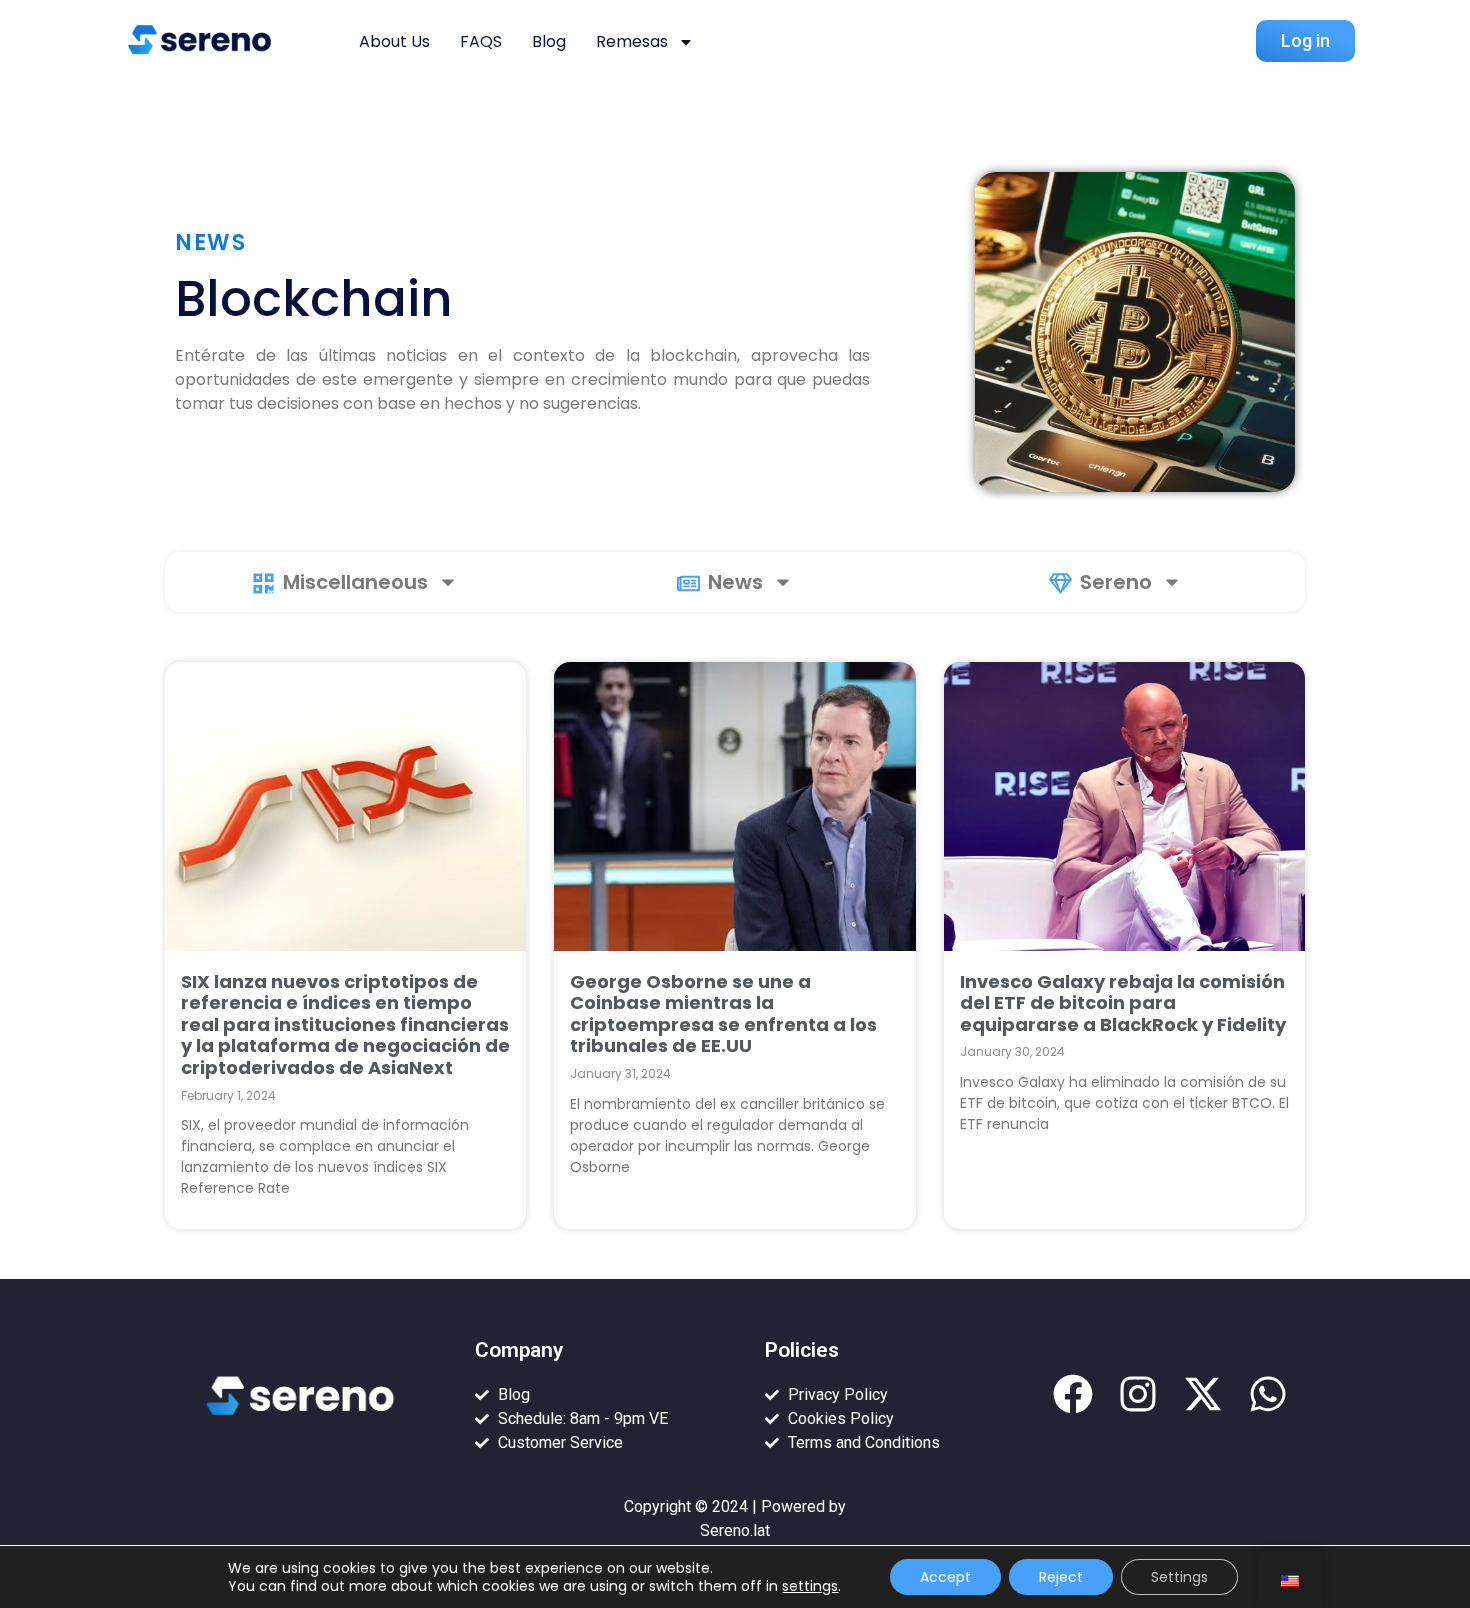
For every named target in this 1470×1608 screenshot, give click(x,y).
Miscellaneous (355, 582)
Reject (1061, 1577)
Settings (1179, 1577)
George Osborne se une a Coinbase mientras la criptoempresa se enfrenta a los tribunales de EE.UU (723, 1014)
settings (810, 1586)
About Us (394, 41)
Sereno (1116, 582)
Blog (549, 41)
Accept (945, 1577)
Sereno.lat (735, 1530)
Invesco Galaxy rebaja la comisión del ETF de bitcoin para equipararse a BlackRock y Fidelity (1123, 1003)
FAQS (481, 41)
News (735, 582)
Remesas (632, 41)
